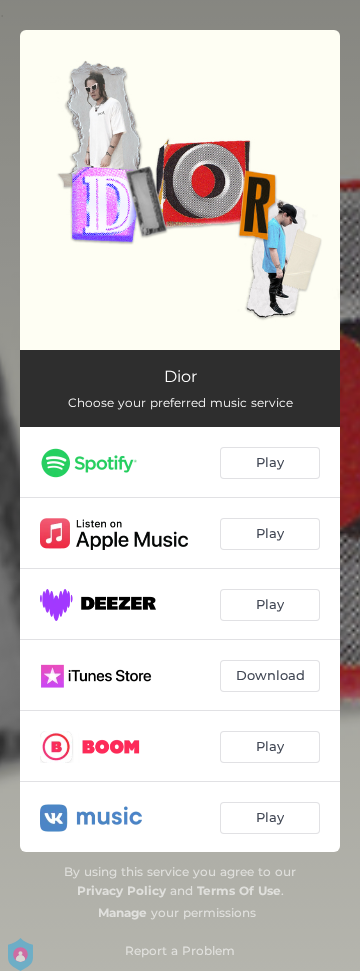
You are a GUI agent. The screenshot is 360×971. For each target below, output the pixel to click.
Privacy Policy (121, 890)
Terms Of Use (239, 890)
